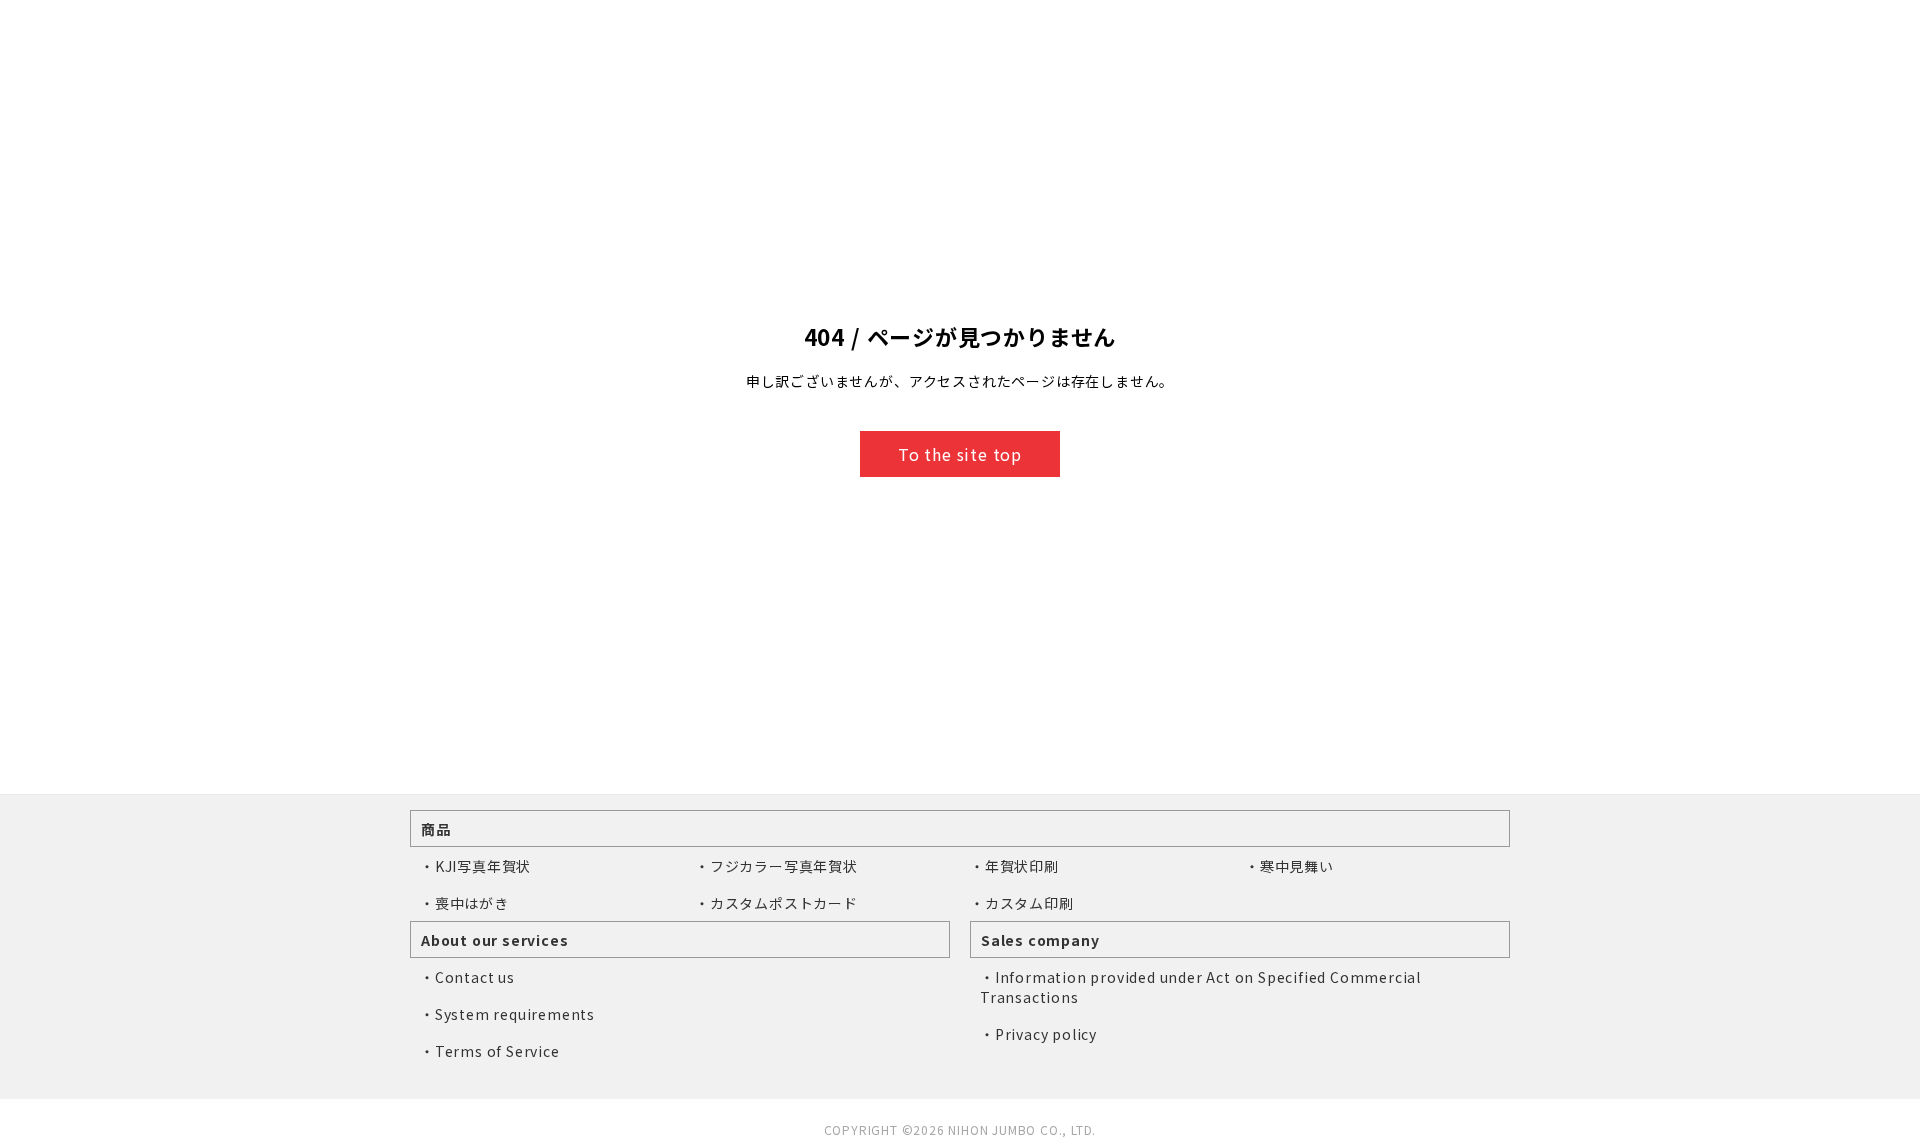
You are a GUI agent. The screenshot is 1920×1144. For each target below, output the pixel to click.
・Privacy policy (1038, 1034)
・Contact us (467, 977)
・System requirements (507, 1014)
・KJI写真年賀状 (475, 866)
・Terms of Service (490, 1051)
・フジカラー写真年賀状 (776, 866)
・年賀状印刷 (1014, 866)
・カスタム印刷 (1022, 903)
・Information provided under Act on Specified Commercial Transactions (1200, 987)
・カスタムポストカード (776, 903)
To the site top (960, 454)
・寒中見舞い (1289, 866)
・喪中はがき (464, 903)
